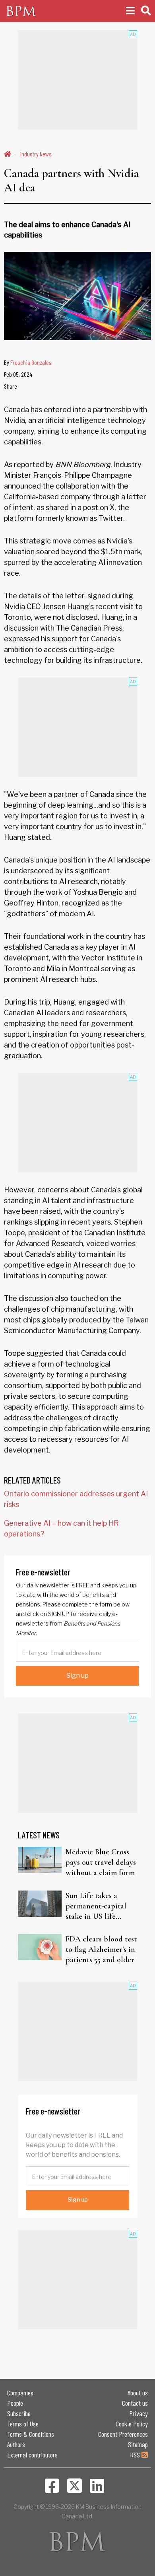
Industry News (36, 154)
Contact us (135, 2403)
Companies (20, 2393)
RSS (136, 2455)
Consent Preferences (123, 2434)
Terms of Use (23, 2424)
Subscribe (19, 2413)
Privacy (139, 2413)
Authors (16, 2444)
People (15, 2403)
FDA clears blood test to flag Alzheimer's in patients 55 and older (101, 1949)
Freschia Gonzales (31, 362)
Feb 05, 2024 (18, 374)
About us (138, 2393)
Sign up (77, 1675)
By (28, 362)
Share (11, 386)
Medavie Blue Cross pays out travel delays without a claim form (101, 1862)
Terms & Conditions (31, 2434)
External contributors (32, 2455)
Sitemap (138, 2444)
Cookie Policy (132, 2424)
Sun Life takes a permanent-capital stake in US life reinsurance (96, 1906)
